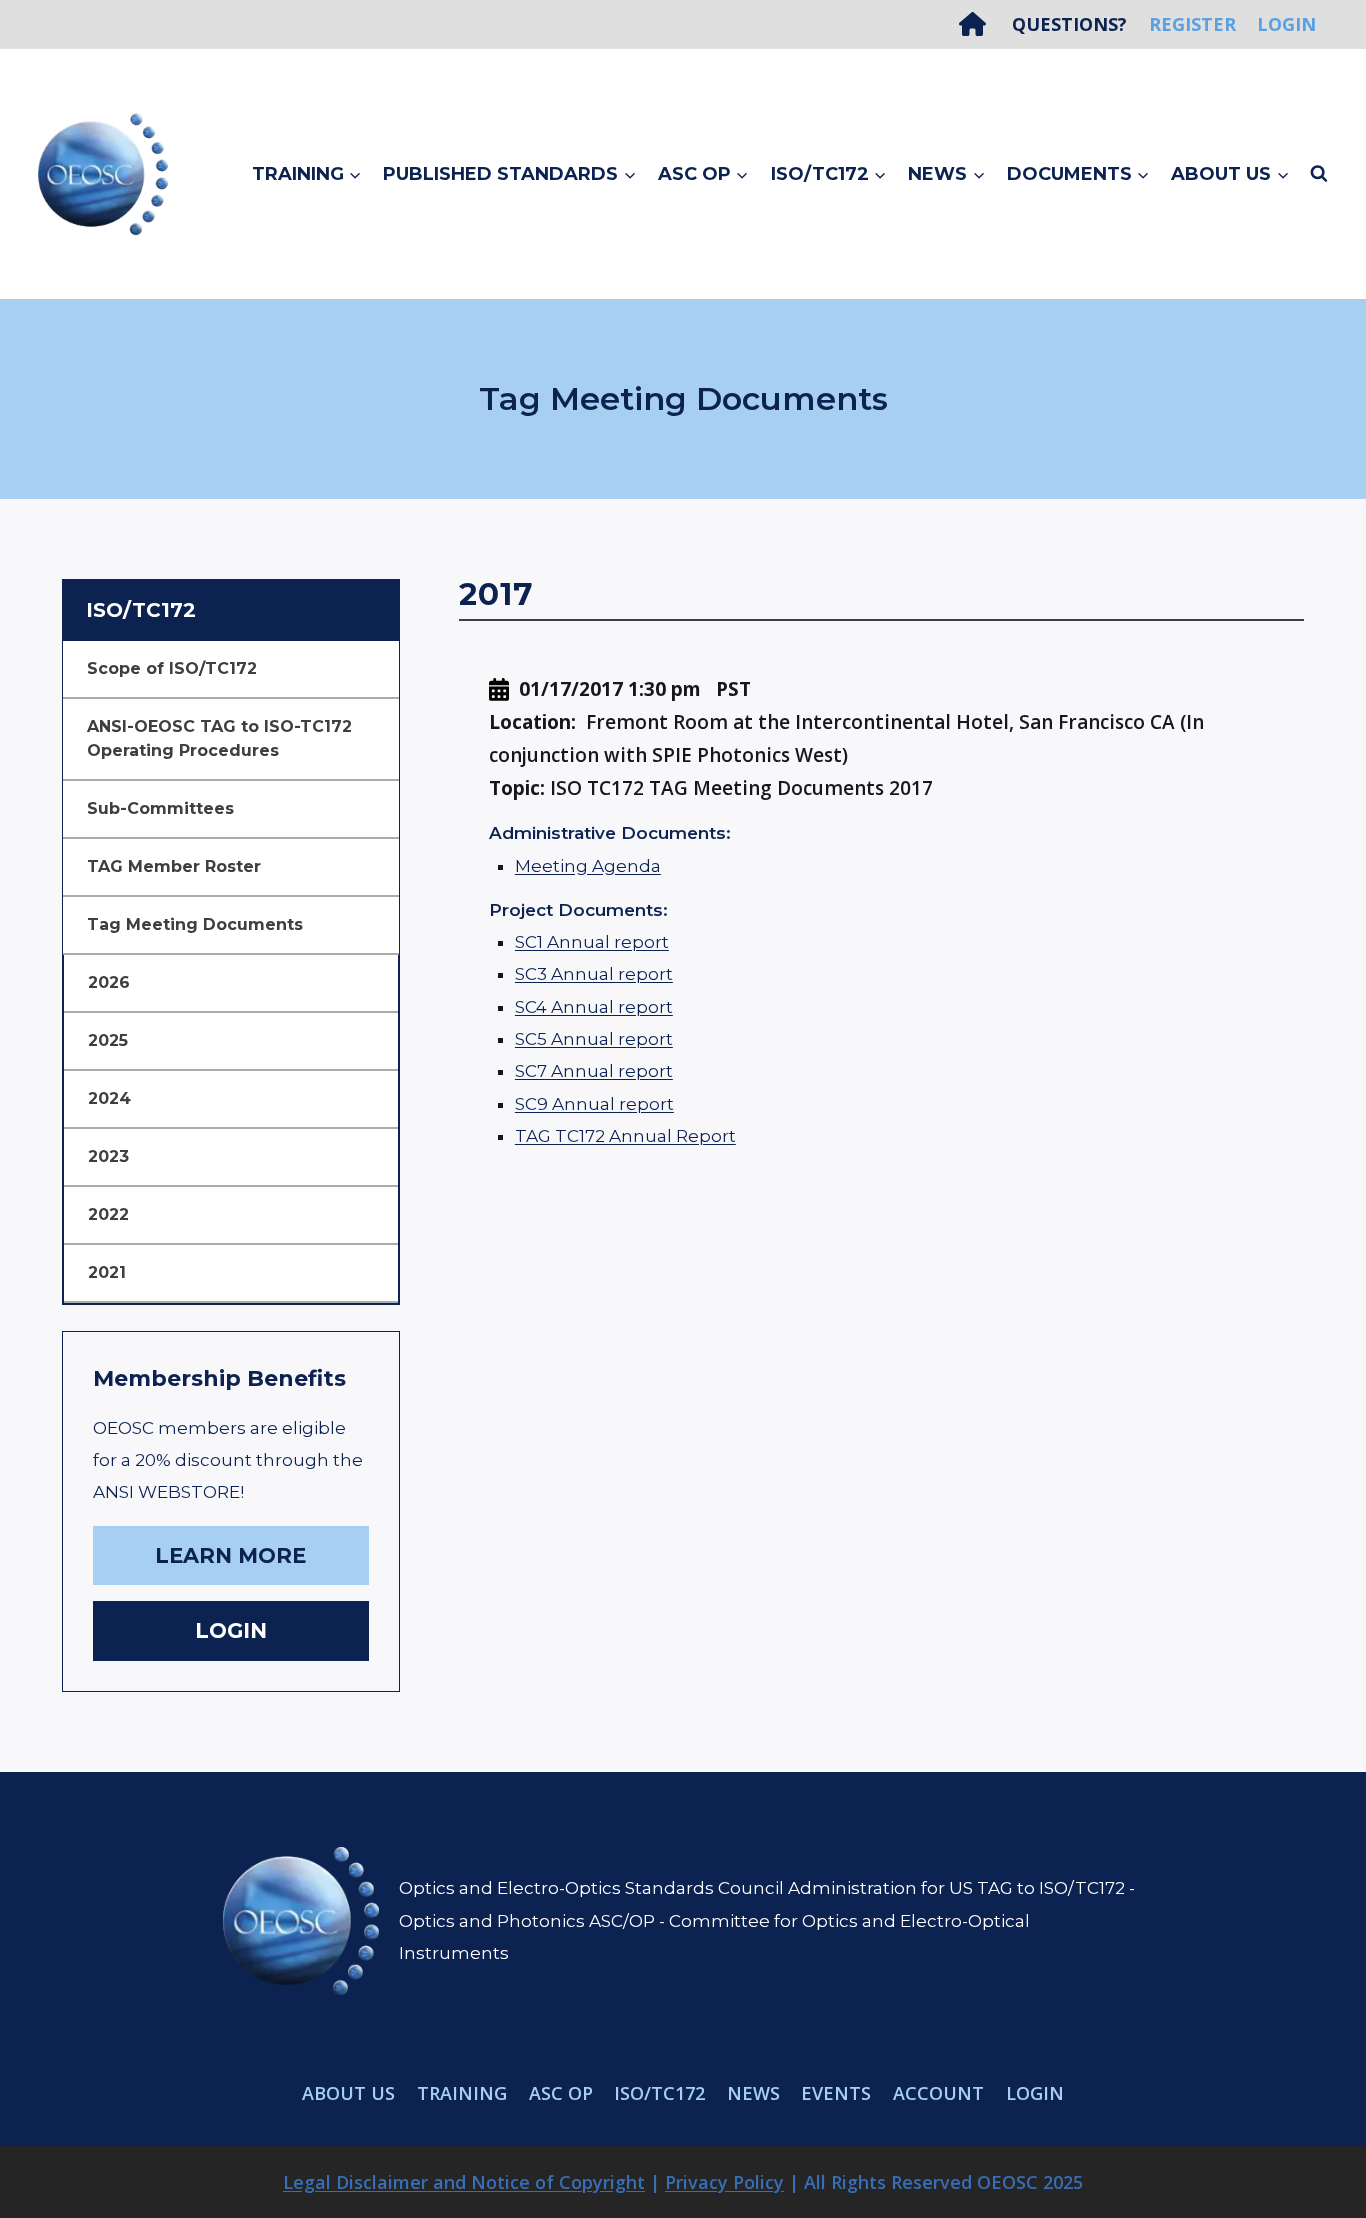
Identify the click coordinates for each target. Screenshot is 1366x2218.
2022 (108, 1214)
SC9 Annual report (594, 1104)
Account (938, 2093)
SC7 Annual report (594, 1071)
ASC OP (561, 2093)
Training (462, 2093)
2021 (107, 1272)
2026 (109, 982)
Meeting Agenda (588, 866)
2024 (109, 1098)
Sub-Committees (160, 808)
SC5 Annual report (594, 1039)
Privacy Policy (724, 2182)
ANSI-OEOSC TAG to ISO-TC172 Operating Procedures (219, 738)
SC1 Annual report (592, 942)
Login (1286, 24)
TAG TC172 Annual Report (625, 1136)
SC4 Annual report (594, 1007)
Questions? (1069, 24)
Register (1192, 24)
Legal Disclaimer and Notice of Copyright (464, 2182)
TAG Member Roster (174, 866)
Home (980, 24)
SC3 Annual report (594, 974)
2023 (108, 1156)
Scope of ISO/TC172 (172, 668)
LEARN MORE (230, 1555)
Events (836, 2093)
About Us (348, 2093)
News (753, 2093)
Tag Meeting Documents (195, 924)
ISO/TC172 (659, 2093)
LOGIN (231, 1630)
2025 (108, 1040)
